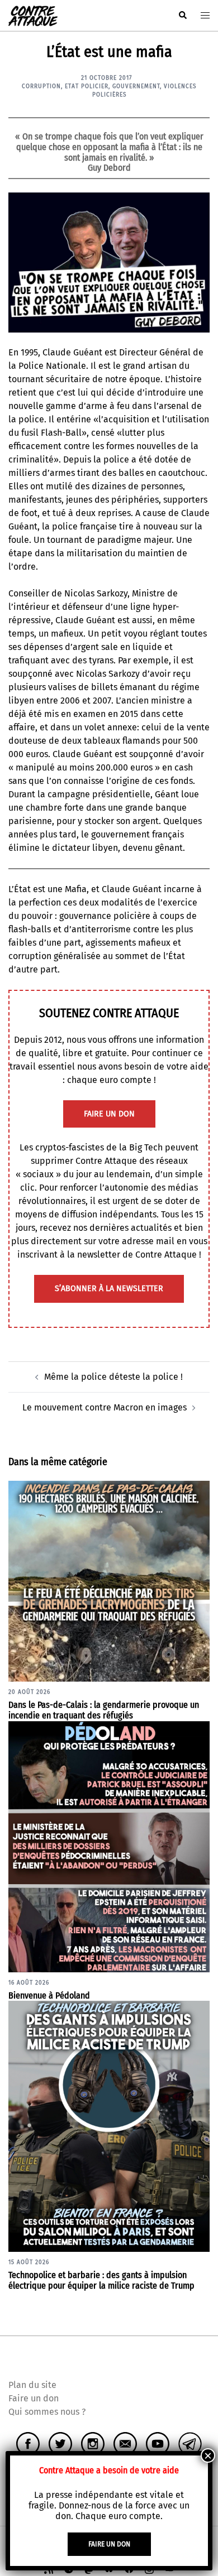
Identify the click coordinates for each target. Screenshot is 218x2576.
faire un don (109, 1114)
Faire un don (34, 2398)
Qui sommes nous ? (47, 2412)
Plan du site (32, 2385)
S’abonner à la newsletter (109, 1289)
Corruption (41, 86)
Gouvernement (136, 86)
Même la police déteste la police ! (113, 1377)
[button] (182, 16)
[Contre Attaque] (33, 15)
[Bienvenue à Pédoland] (109, 1846)
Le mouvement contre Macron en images (105, 1407)
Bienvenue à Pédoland (49, 1995)
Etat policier (87, 86)
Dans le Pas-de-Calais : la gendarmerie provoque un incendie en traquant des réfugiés (104, 1710)
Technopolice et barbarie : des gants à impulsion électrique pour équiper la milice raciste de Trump (101, 2280)
